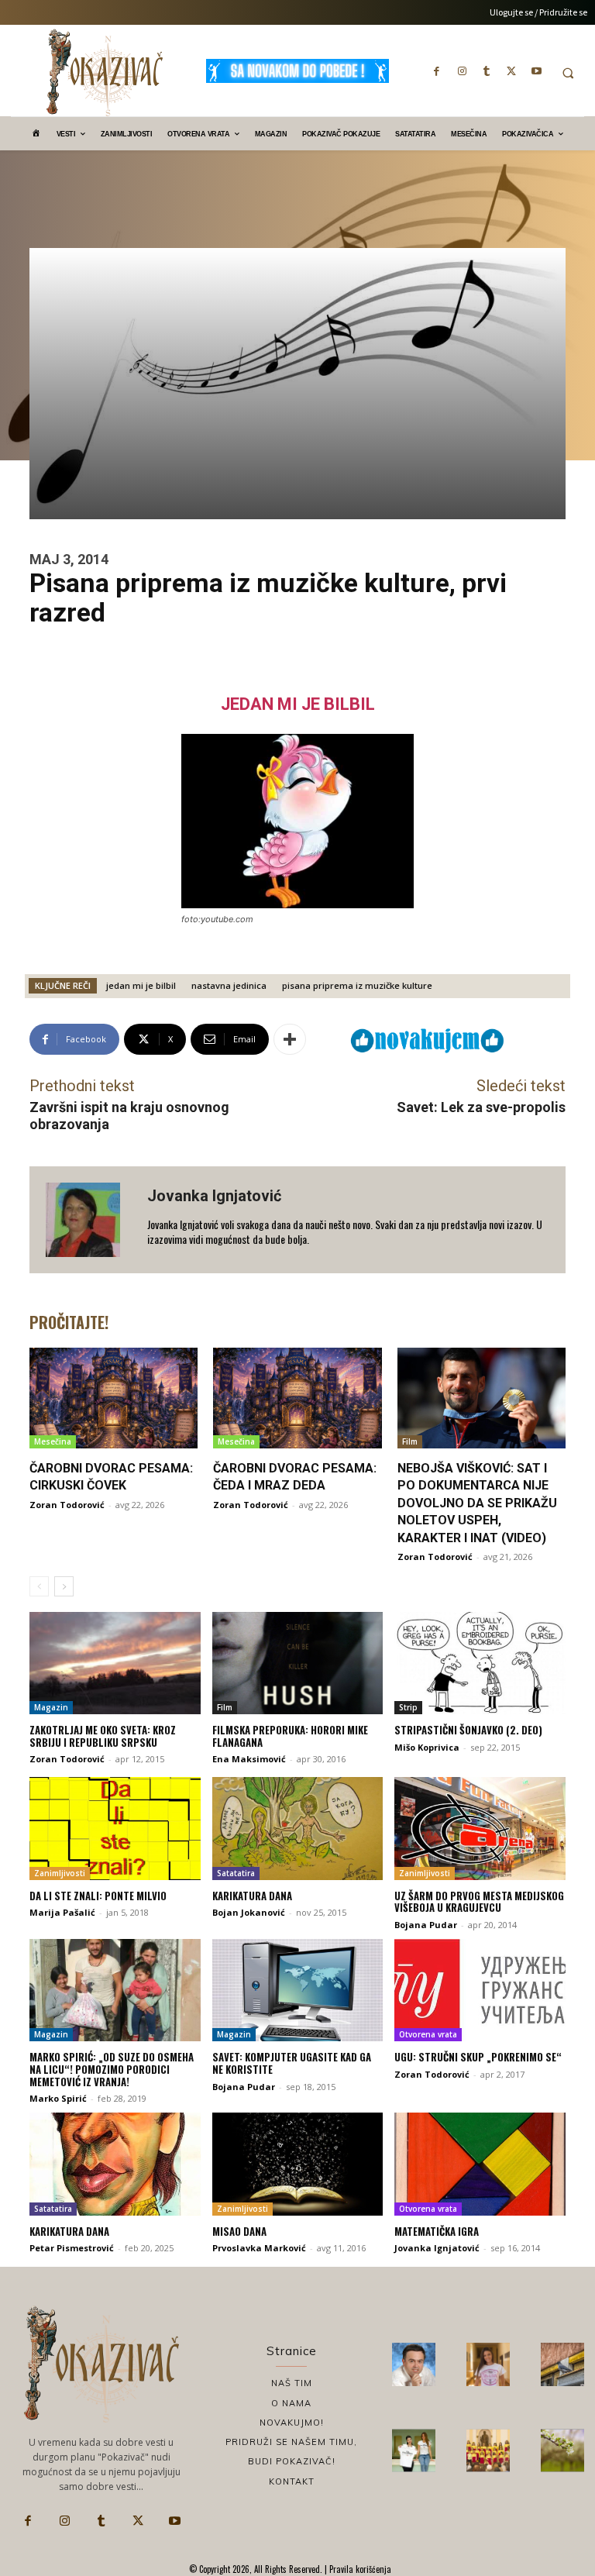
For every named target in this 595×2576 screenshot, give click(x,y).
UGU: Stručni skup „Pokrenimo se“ (478, 2057)
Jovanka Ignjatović (214, 1196)
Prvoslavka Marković (259, 2248)
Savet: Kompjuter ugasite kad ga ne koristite (292, 2063)
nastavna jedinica (229, 985)
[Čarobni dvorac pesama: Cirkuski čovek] (113, 1398)
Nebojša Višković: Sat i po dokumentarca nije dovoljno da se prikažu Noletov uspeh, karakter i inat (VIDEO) (477, 1503)
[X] (511, 71)
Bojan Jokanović (249, 1912)
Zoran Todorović (67, 1505)
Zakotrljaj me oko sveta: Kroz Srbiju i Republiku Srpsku (103, 1736)
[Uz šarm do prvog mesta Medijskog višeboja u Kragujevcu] (480, 1828)
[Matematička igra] (480, 2164)
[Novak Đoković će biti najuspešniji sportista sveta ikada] (414, 2364)
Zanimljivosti (60, 1873)
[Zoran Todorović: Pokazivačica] (562, 2364)
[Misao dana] (298, 2164)
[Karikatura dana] (298, 1828)
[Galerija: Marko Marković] (562, 2450)
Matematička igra (437, 2231)
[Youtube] (536, 71)
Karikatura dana (252, 1896)
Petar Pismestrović (72, 2248)
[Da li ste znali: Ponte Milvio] (115, 1828)
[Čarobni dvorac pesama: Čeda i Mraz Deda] (297, 1398)
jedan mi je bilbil (141, 985)
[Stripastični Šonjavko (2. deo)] (480, 1663)
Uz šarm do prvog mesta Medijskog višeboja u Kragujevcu (479, 1902)
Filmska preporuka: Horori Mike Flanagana (290, 1736)
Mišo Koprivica (427, 1747)
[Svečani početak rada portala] (488, 2450)
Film (410, 1441)
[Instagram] (462, 71)
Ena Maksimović (249, 1759)
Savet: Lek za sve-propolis (481, 1107)
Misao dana (239, 2231)
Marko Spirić (58, 2098)
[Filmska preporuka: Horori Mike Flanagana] (298, 1663)
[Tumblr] (487, 71)
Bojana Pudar (426, 1925)
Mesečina (53, 1441)
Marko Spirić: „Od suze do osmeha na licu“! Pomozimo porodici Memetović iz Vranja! (112, 2069)
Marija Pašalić (62, 1912)
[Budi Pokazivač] (414, 2450)
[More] (290, 1039)
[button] (568, 73)
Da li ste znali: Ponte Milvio (98, 1896)
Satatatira (236, 1873)
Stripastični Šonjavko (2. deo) (468, 1730)
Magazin (51, 1707)
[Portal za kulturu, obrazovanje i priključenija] (105, 72)
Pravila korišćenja (359, 2569)
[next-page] (64, 1586)
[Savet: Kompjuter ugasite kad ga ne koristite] (298, 1990)
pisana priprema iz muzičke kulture (357, 985)
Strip (408, 1707)
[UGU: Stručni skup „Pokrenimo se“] (480, 1990)
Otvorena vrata (428, 2034)
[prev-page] (39, 1586)
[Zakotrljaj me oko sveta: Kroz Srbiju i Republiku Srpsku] (115, 1663)
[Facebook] (437, 71)
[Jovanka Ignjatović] (88, 1220)
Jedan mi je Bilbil (298, 704)
